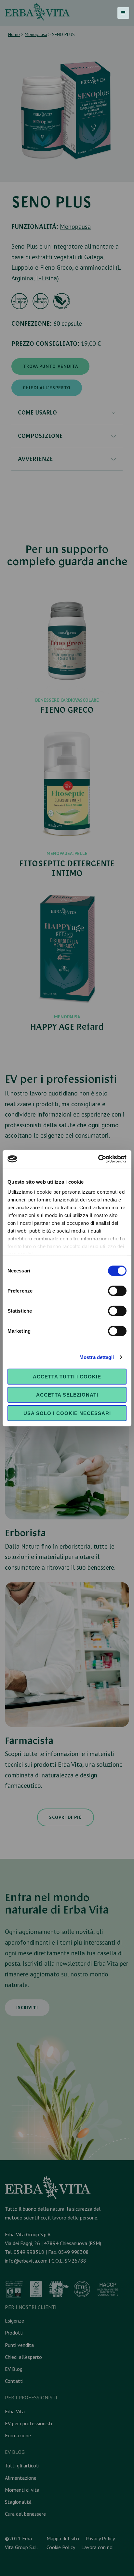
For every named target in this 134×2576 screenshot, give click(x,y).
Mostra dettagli (97, 1357)
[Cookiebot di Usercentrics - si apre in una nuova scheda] (98, 1159)
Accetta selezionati (67, 1395)
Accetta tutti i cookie (67, 1376)
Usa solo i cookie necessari (67, 1413)
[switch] (117, 1291)
